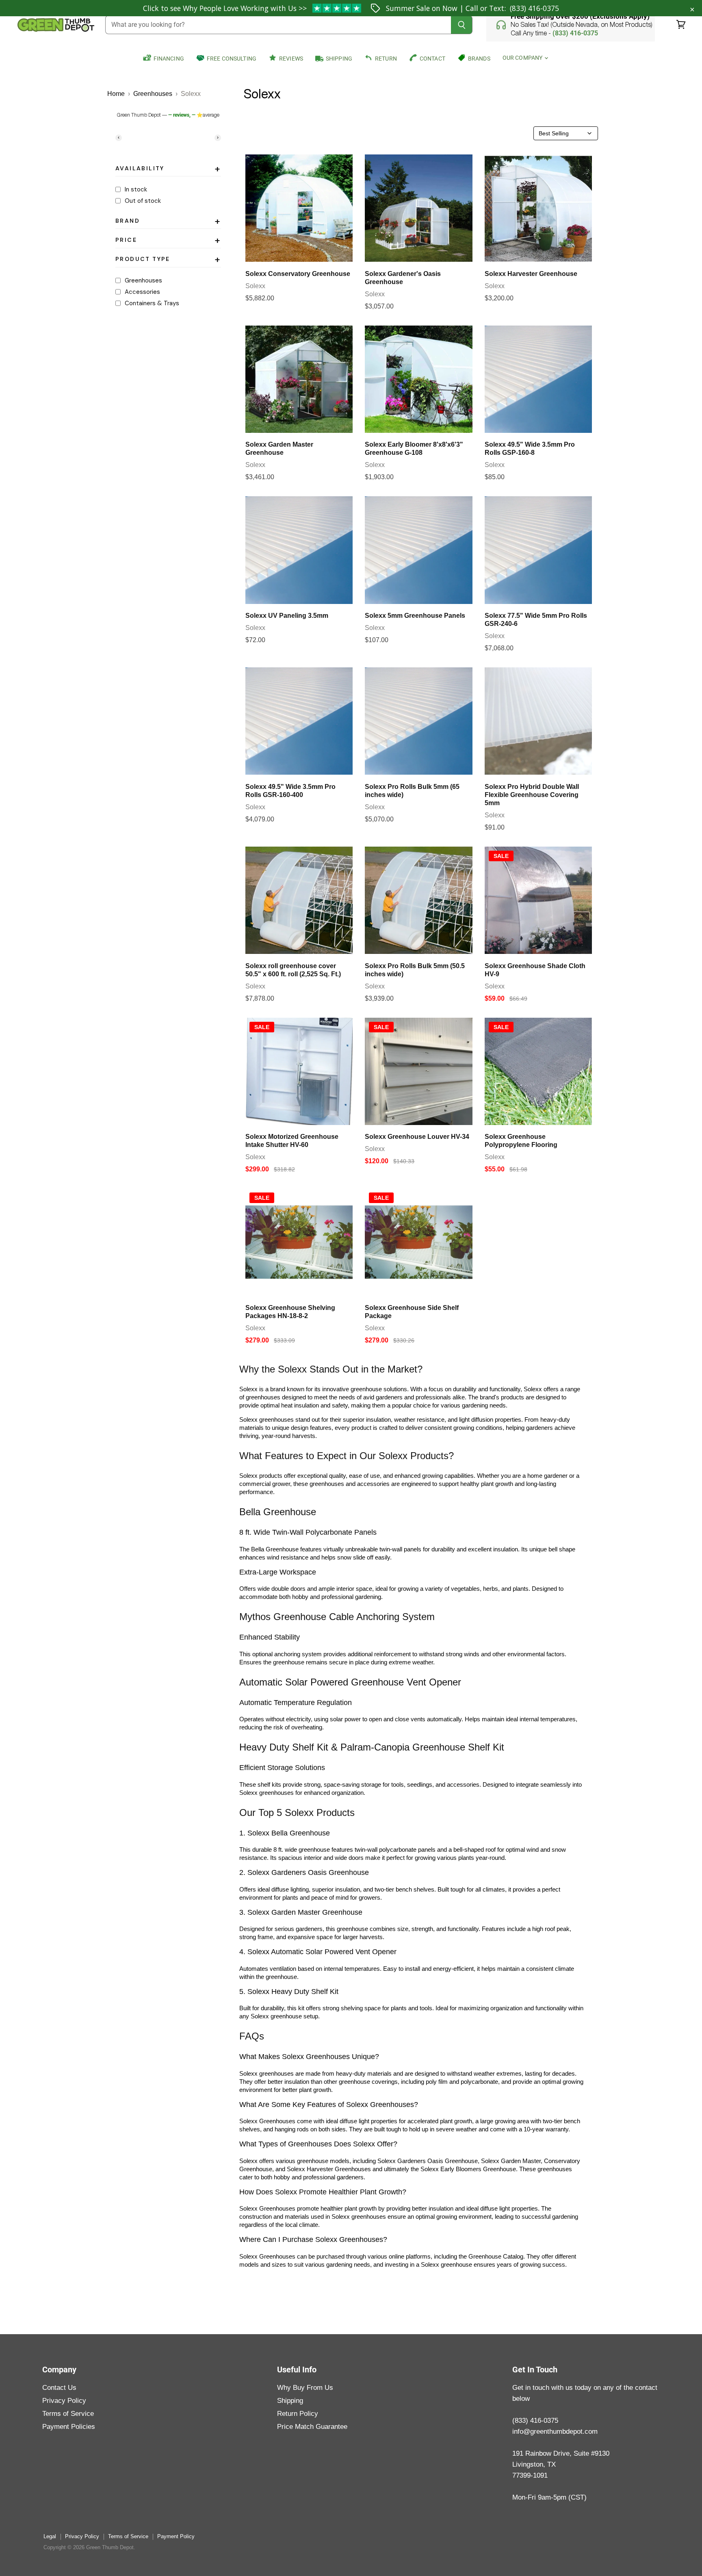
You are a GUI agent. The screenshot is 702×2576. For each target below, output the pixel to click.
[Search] (462, 25)
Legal (50, 2536)
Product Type (168, 261)
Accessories (142, 292)
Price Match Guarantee (312, 2427)
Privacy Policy (64, 2401)
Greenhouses (153, 94)
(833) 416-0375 (534, 8)
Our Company (523, 58)
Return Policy (298, 2414)
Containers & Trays (152, 303)
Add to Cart (299, 252)
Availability (168, 170)
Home (116, 94)
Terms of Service (68, 2414)
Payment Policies (69, 2427)
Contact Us (59, 2388)
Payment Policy (176, 2536)
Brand (168, 222)
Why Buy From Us (305, 2388)
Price (168, 241)
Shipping (290, 2401)
